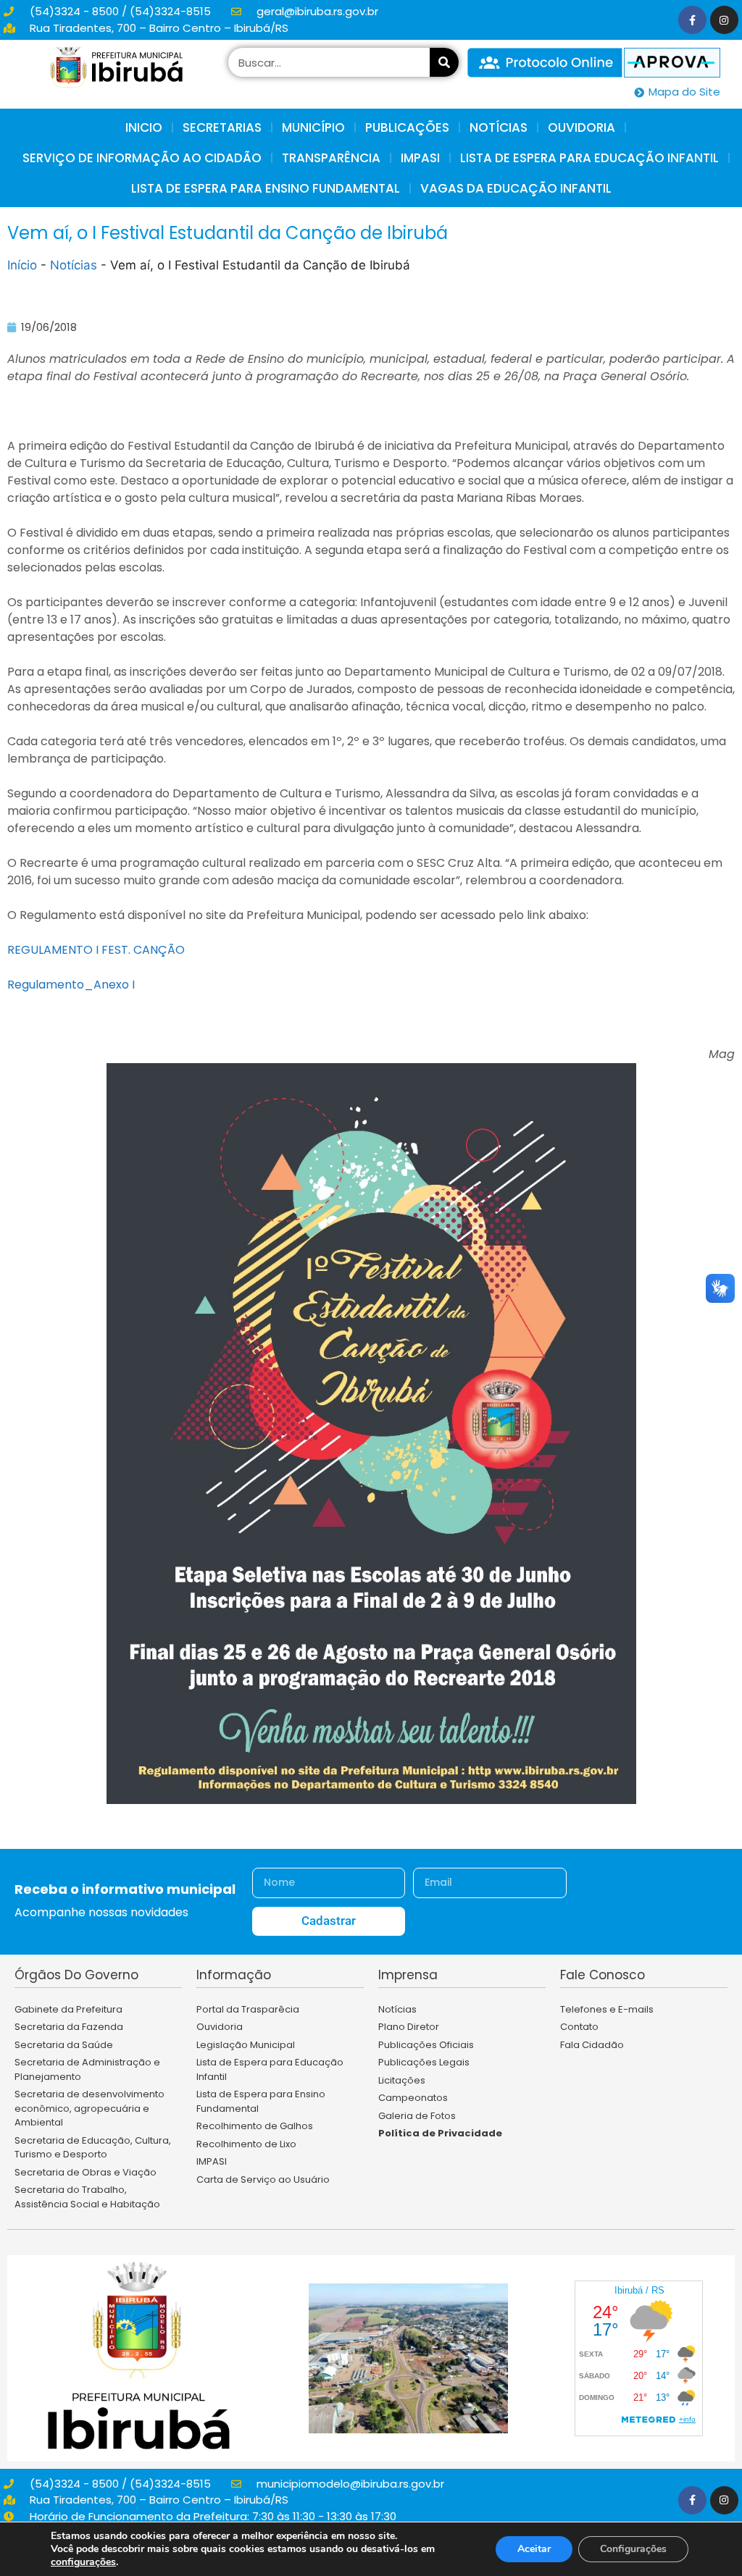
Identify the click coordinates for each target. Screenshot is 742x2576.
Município (313, 127)
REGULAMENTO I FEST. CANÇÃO (96, 950)
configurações (83, 2562)
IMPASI (420, 158)
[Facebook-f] (692, 20)
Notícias (74, 265)
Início (22, 265)
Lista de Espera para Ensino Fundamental (266, 188)
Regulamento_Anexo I (71, 985)
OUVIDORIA (581, 127)
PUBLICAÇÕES (407, 127)
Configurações (633, 2549)
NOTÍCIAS (499, 127)
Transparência (331, 158)
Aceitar (534, 2549)
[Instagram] (724, 20)
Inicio (144, 127)
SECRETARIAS (222, 127)
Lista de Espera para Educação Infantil (589, 158)
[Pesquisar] (444, 62)
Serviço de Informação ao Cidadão (142, 158)
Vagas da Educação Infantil (516, 188)
